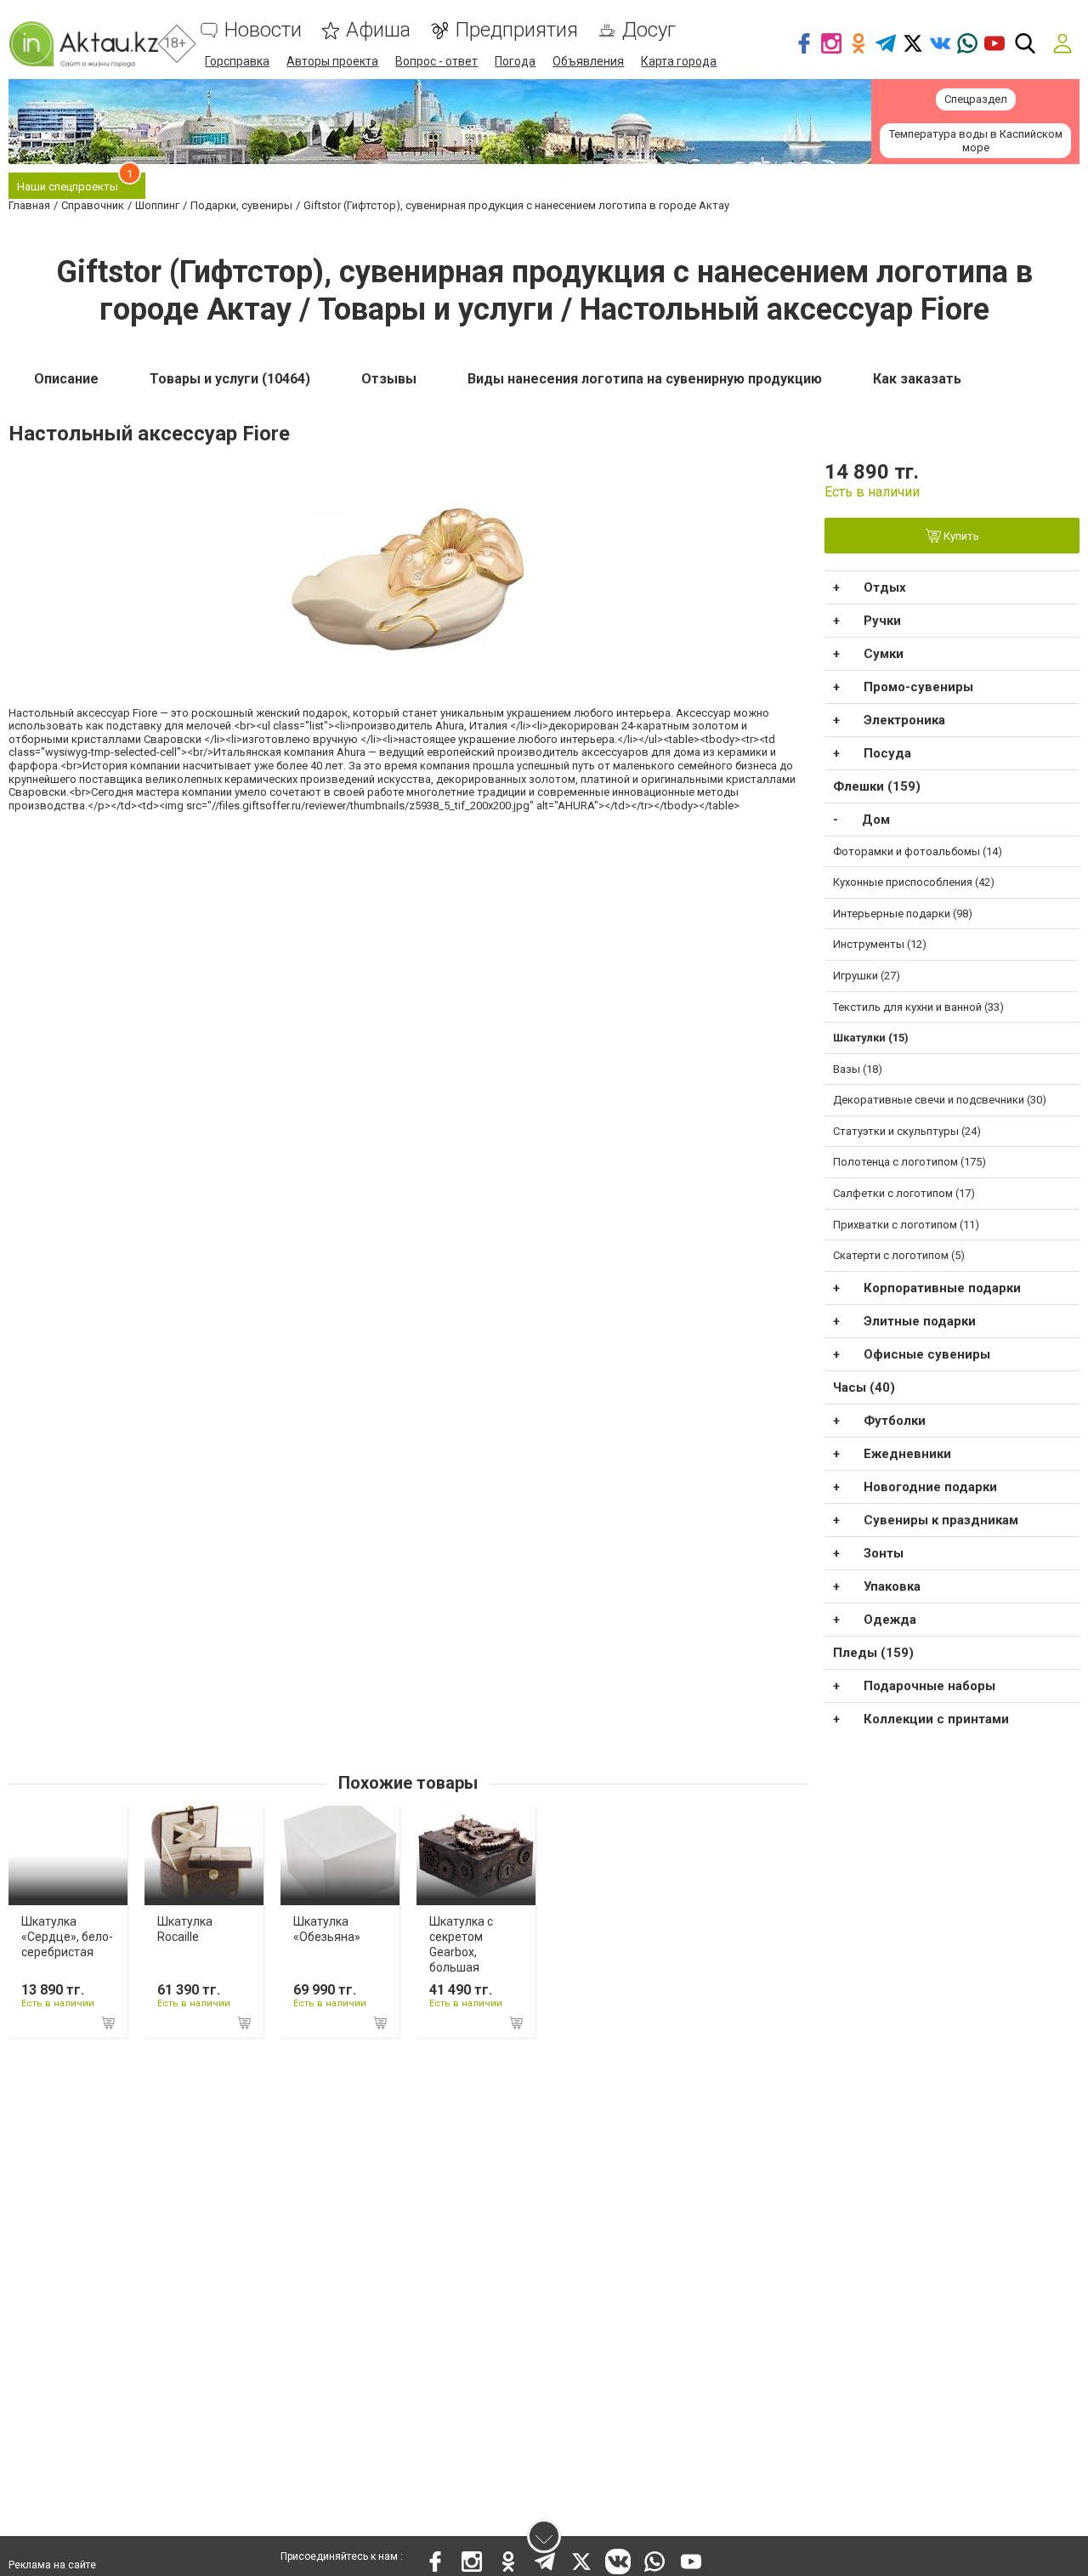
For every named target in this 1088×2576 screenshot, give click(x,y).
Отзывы (389, 379)
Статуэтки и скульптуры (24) (907, 1131)
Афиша (378, 30)
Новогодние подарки (930, 1487)
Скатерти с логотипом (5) (899, 1255)
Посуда (887, 753)
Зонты (884, 1553)
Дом (876, 820)
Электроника (904, 720)
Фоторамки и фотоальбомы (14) (918, 851)
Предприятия (516, 30)
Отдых (885, 587)
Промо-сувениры (918, 687)
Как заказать (917, 379)
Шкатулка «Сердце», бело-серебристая (67, 1937)
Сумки (884, 654)
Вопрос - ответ (436, 61)
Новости (263, 30)
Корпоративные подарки (942, 1288)
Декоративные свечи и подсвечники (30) (940, 1100)
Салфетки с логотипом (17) (904, 1193)
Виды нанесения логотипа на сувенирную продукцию (645, 379)
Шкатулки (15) (871, 1038)
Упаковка (892, 1586)
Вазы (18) (858, 1069)
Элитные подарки (920, 1321)
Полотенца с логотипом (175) (909, 1162)
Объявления (588, 61)
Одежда (890, 1620)
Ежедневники (907, 1454)
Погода (515, 61)
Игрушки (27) (867, 976)
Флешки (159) (877, 786)
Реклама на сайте (52, 2565)
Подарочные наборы (929, 1686)
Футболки (895, 1421)
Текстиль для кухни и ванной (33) (918, 1007)
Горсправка (237, 61)
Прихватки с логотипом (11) (906, 1225)
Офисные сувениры (927, 1354)
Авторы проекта (332, 61)
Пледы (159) (873, 1653)
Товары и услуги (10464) (230, 379)
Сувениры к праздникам (941, 1520)
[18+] (83, 44)
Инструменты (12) (880, 944)
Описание (66, 379)
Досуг (649, 30)
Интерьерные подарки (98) (903, 914)
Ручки (882, 621)
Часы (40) (864, 1387)
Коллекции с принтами (936, 1719)
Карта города (679, 61)
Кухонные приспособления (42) (914, 882)
